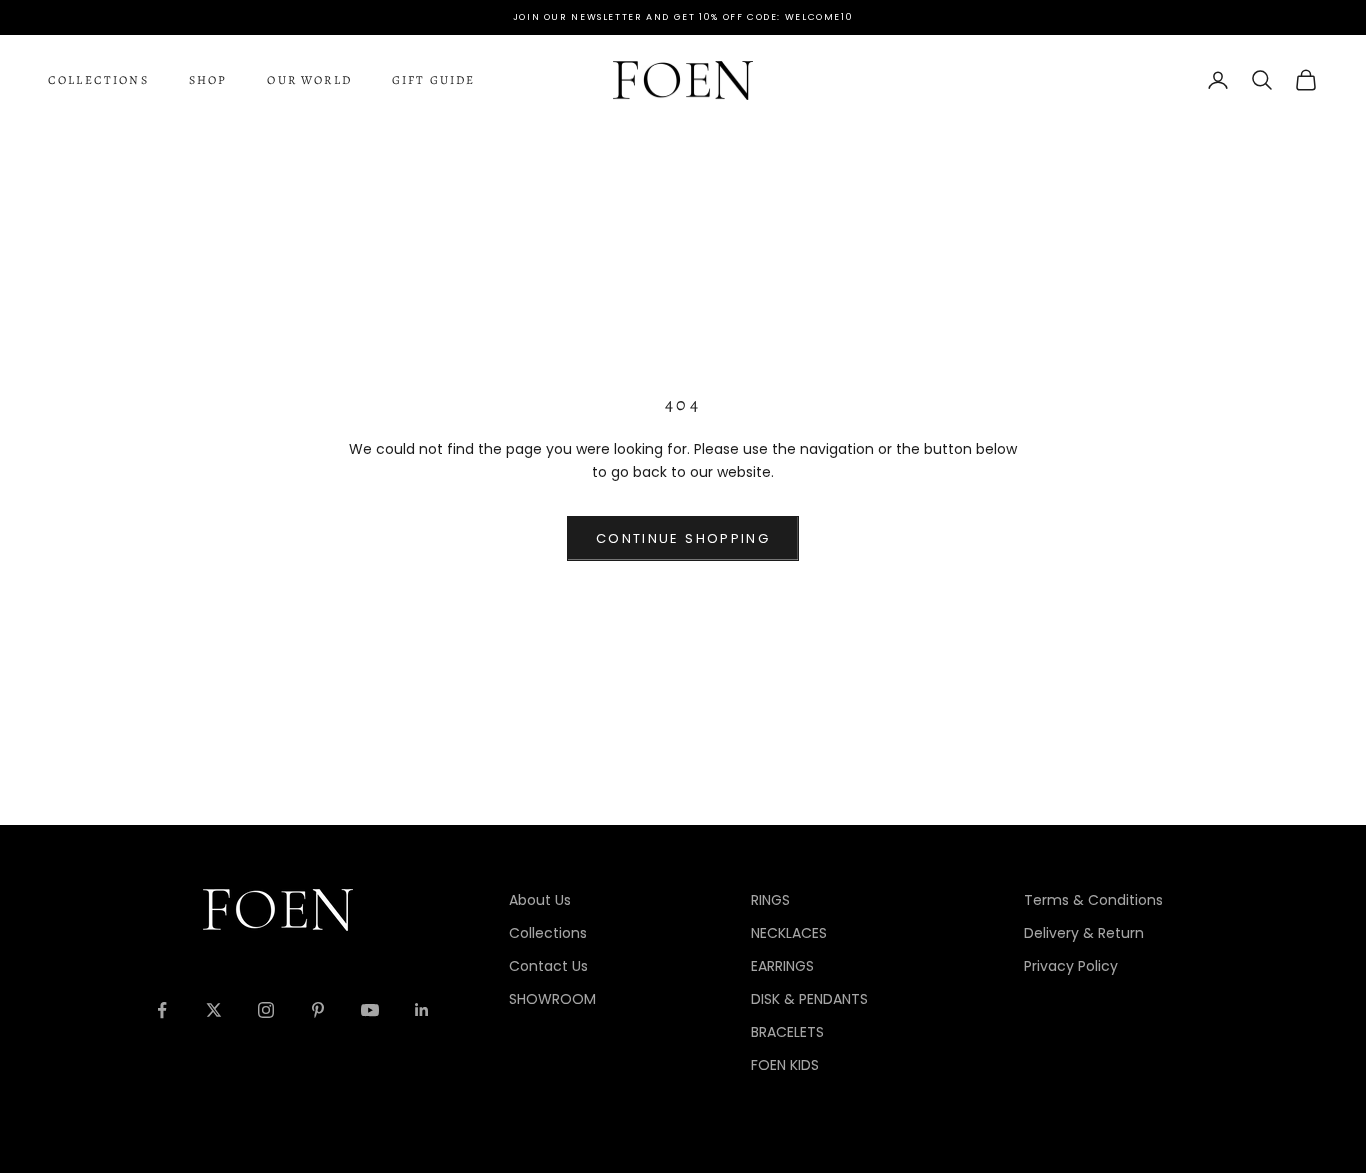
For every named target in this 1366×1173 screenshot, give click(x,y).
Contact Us (548, 966)
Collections (98, 80)
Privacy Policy (1071, 966)
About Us (540, 900)
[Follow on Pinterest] (318, 1010)
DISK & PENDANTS (809, 999)
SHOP (208, 80)
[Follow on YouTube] (370, 1010)
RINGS (770, 900)
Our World (309, 80)
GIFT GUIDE (434, 80)
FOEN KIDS (785, 1065)
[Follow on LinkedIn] (422, 1010)
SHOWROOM (552, 999)
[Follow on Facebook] (162, 1010)
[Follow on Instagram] (266, 1010)
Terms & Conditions (1093, 900)
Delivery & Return (1084, 933)
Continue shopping (683, 538)
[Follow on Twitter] (214, 1010)
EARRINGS (782, 966)
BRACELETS (787, 1032)
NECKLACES (789, 933)
